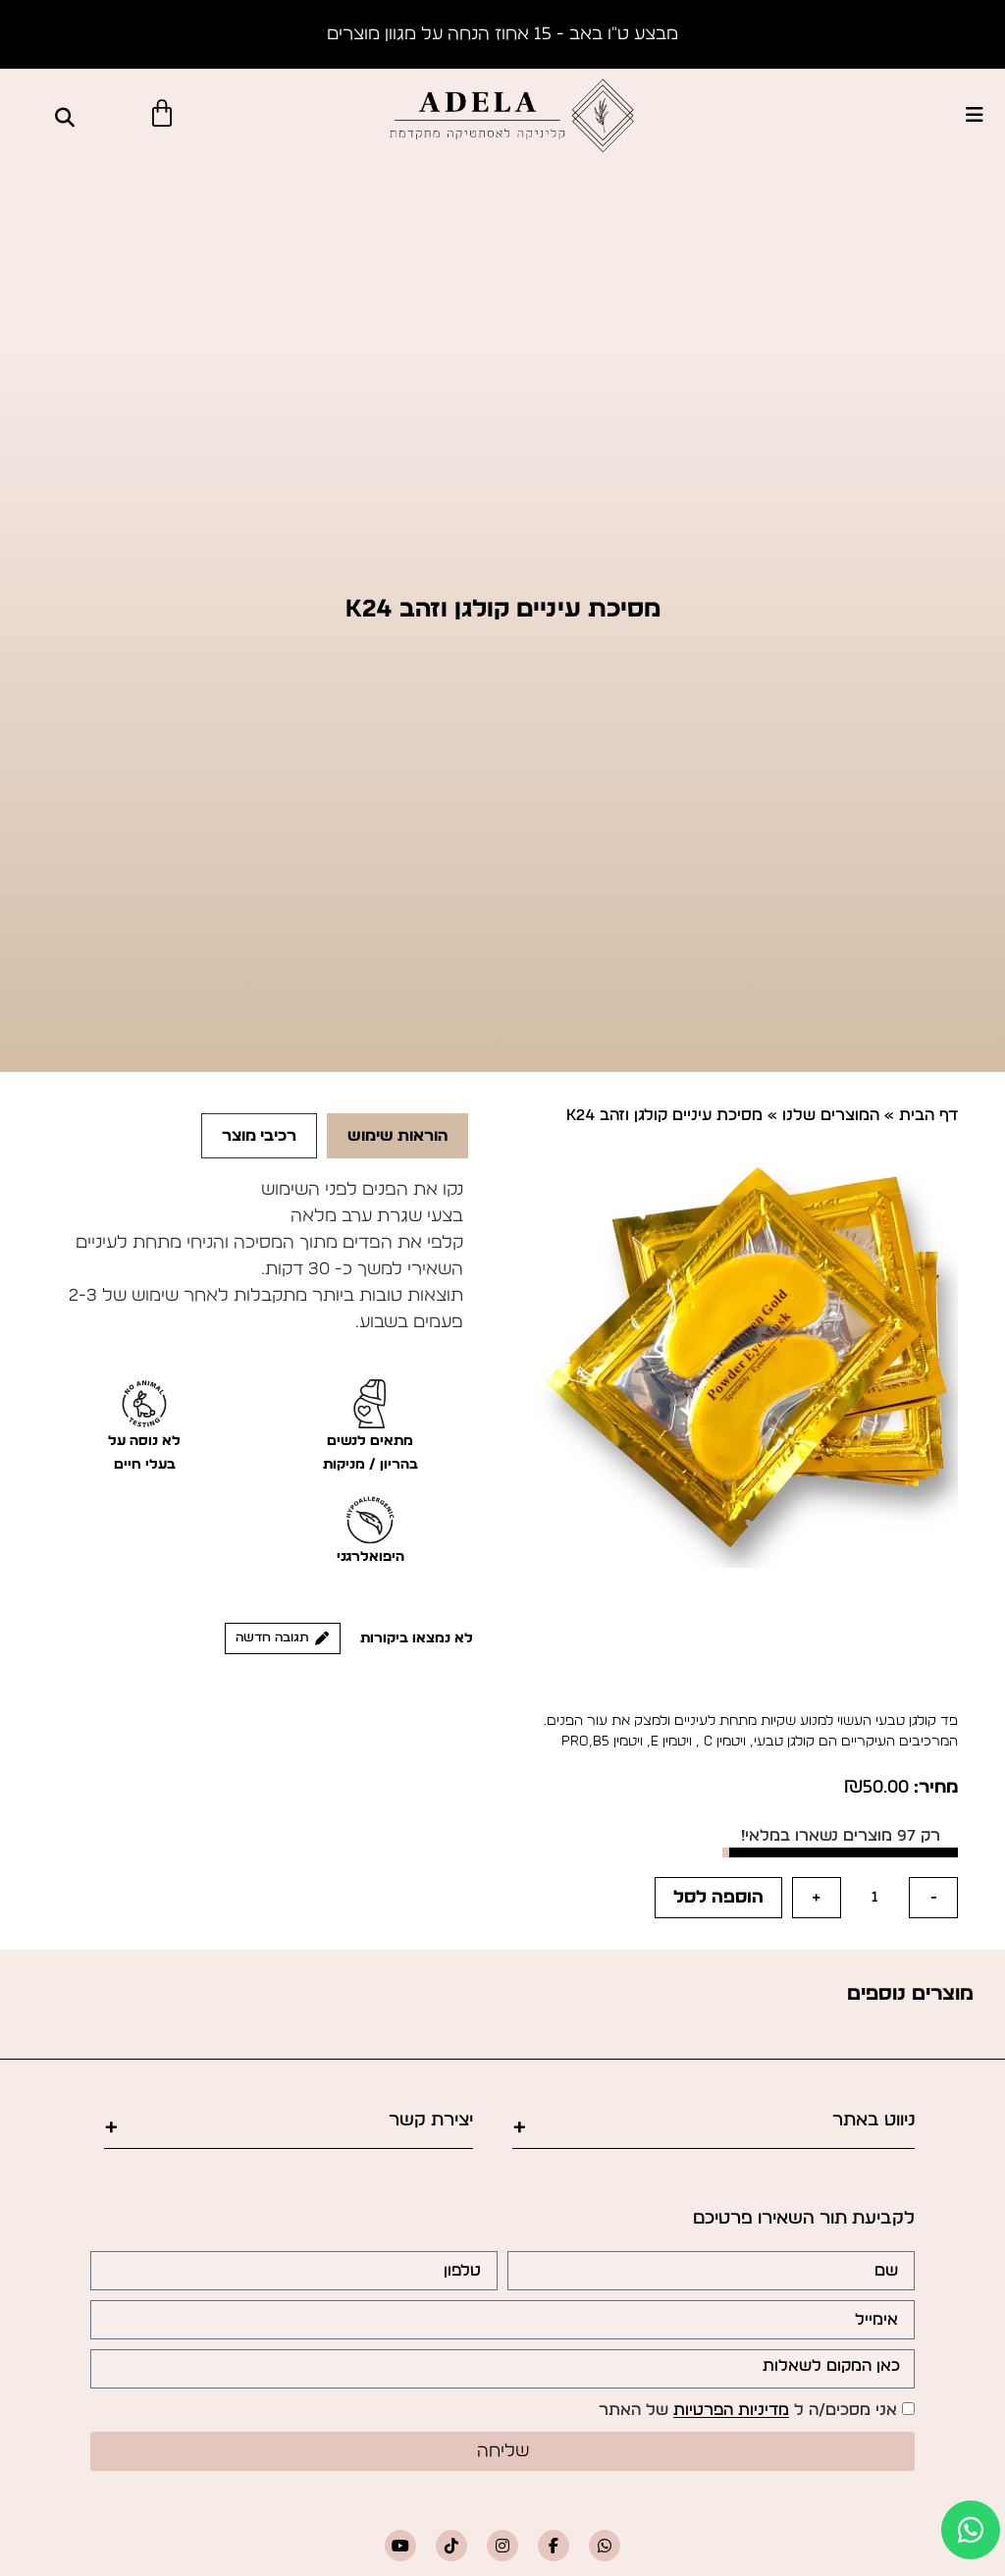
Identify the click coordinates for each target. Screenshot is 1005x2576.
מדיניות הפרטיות (731, 2411)
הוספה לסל (718, 1898)
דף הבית (928, 1115)
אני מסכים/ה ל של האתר (748, 2411)
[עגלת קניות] (162, 114)
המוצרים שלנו (831, 1115)
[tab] (397, 1136)
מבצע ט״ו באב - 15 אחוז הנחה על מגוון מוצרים (502, 34)
